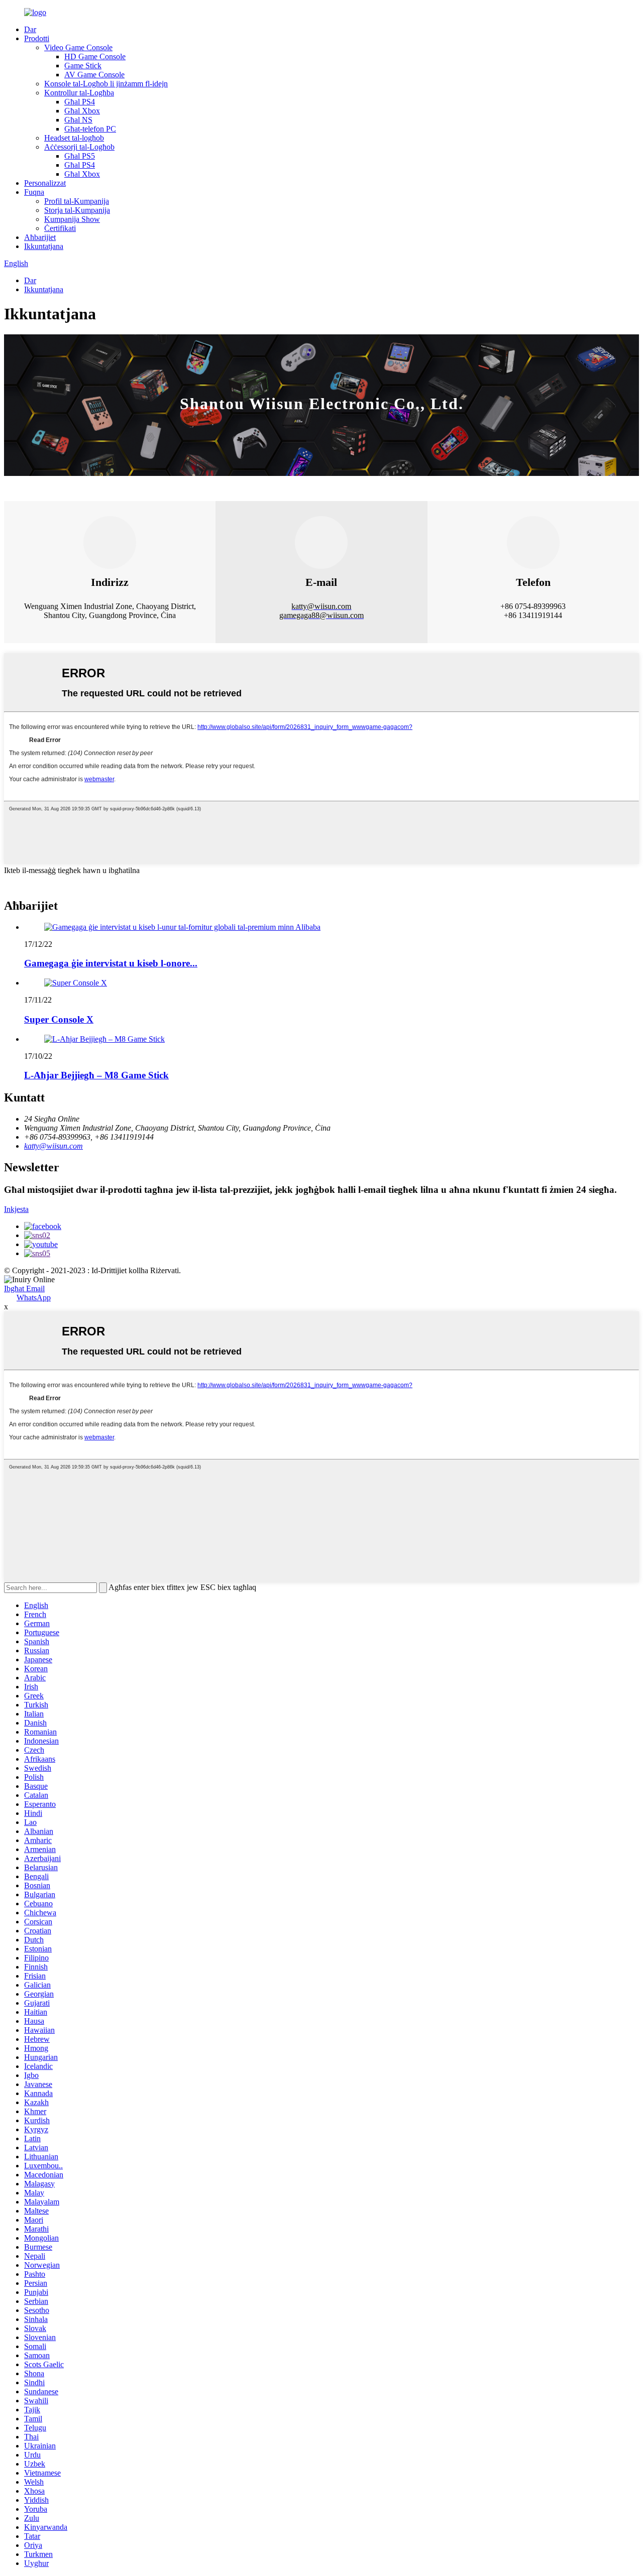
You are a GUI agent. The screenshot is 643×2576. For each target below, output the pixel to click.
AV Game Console (94, 75)
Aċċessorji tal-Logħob (79, 147)
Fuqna (34, 192)
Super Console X (59, 1019)
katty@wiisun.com (53, 1146)
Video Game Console (78, 47)
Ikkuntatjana (44, 246)
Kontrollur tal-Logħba (79, 93)
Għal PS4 (80, 102)
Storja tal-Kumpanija (77, 210)
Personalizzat (45, 183)
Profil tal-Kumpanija (77, 201)
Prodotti (37, 38)
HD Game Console (95, 56)
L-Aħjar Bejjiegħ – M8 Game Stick (96, 1075)
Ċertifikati (60, 228)
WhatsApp (34, 1298)
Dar (30, 29)
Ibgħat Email (24, 1289)
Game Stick (83, 66)
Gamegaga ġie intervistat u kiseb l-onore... (111, 963)
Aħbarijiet (40, 237)
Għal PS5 (80, 156)
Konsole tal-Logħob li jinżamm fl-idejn (106, 84)
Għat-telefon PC (90, 129)
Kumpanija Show (72, 219)
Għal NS (78, 120)
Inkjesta (16, 1209)
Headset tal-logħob (74, 138)
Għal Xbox (82, 111)
